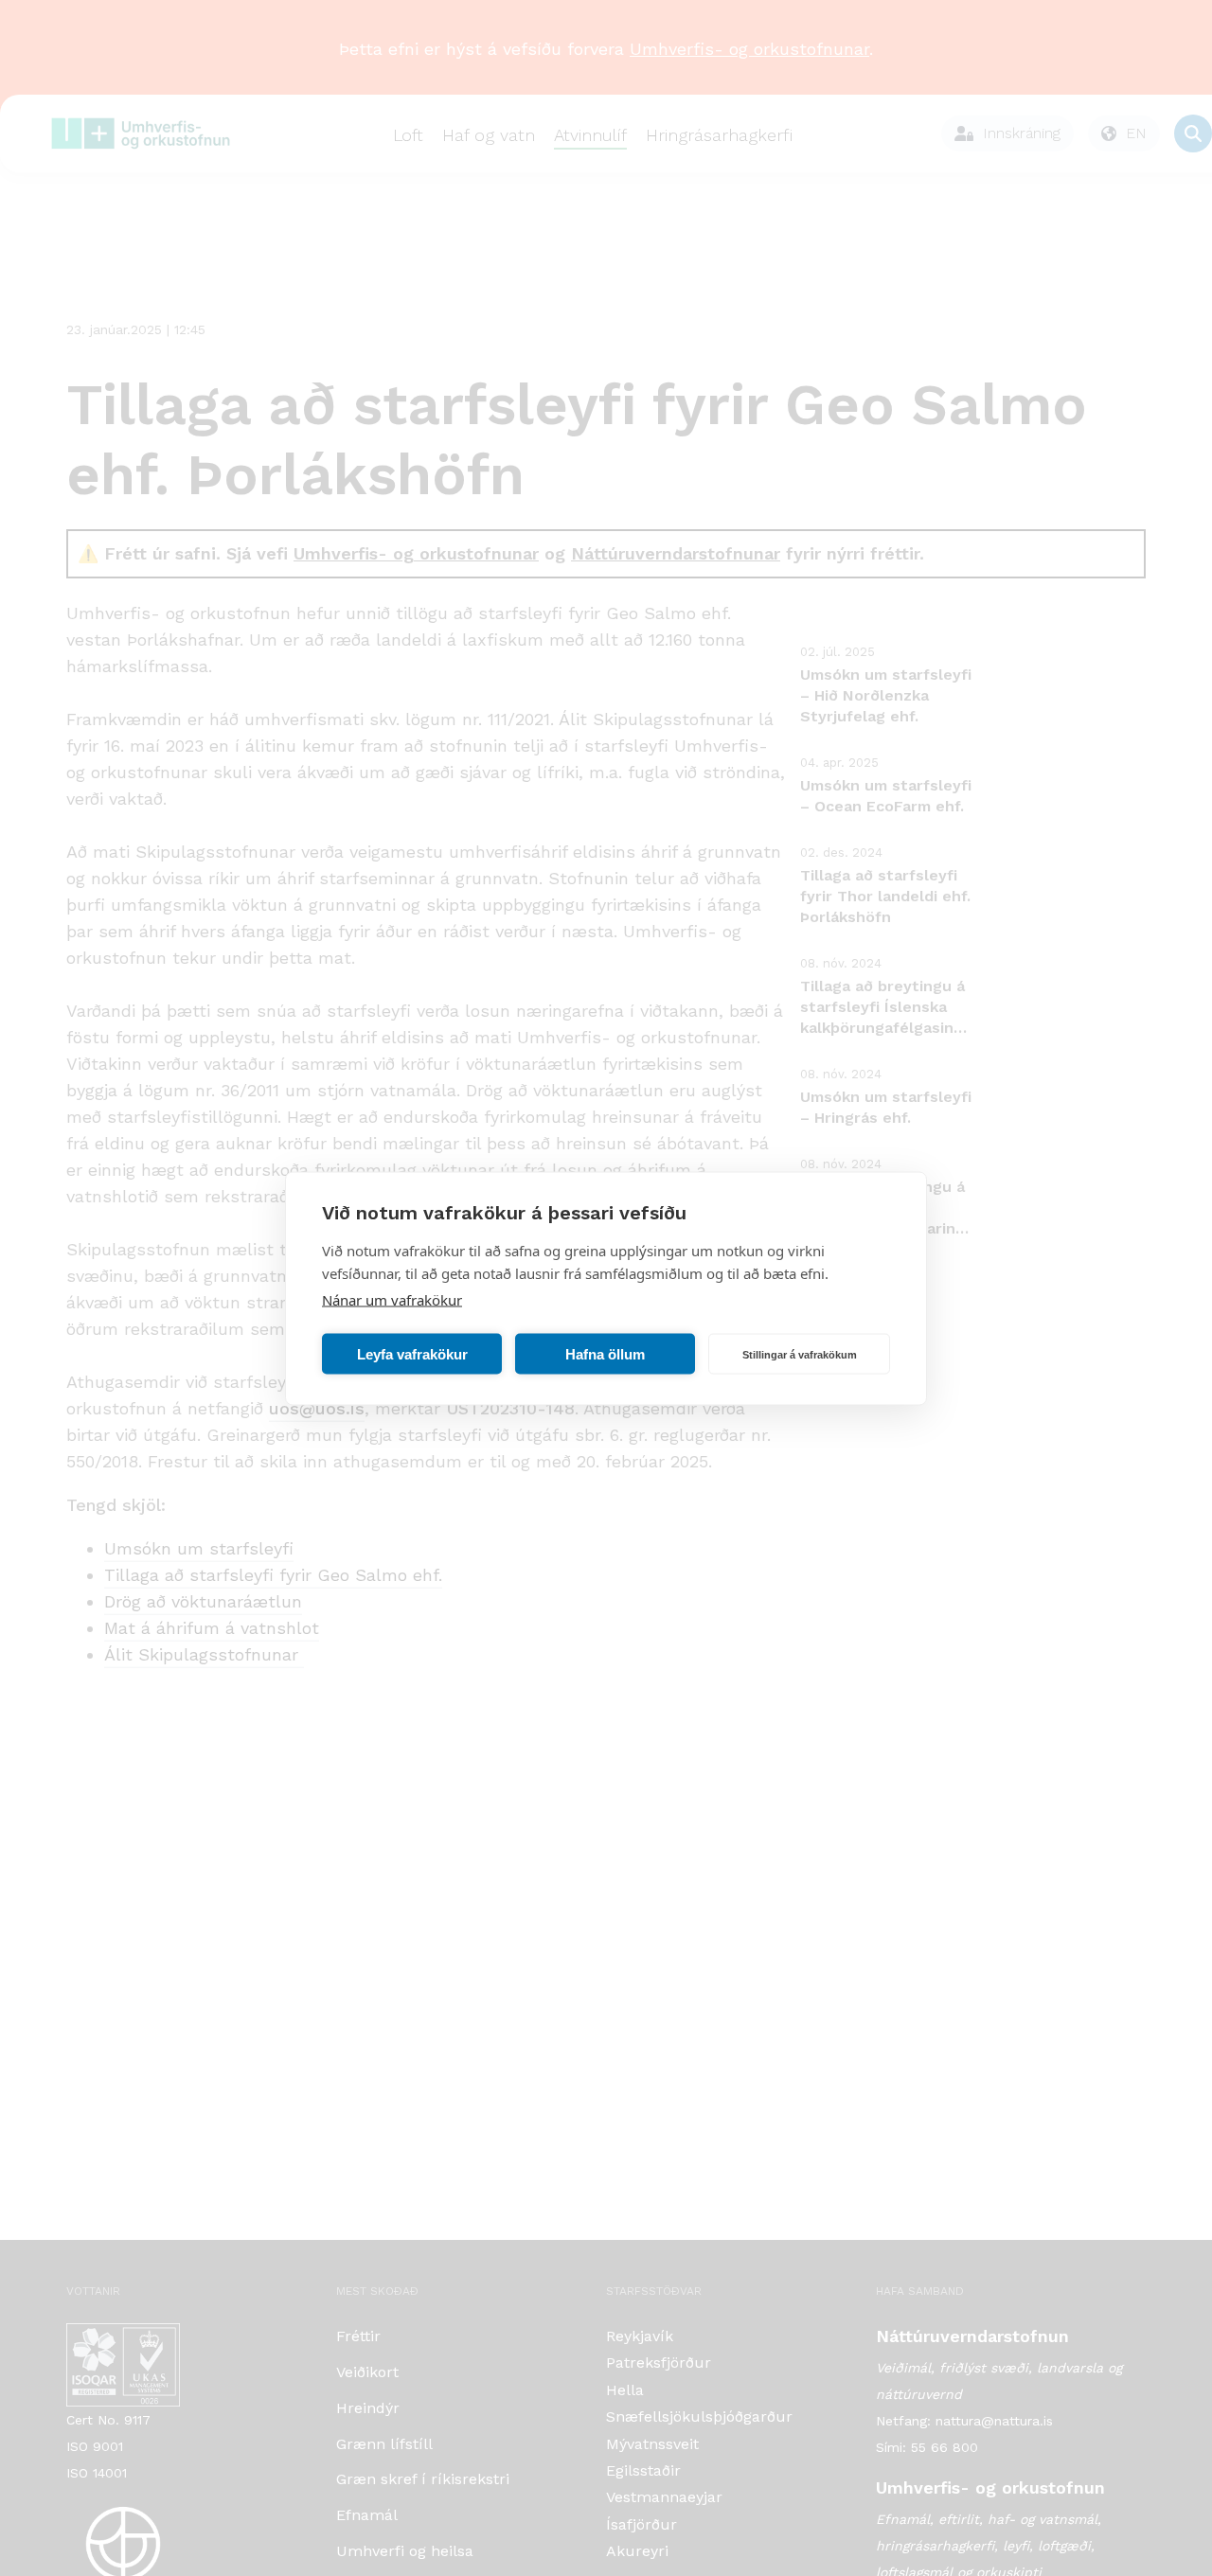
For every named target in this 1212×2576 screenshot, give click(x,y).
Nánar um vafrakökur (392, 1299)
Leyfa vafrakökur (412, 1353)
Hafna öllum (605, 1353)
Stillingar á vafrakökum (800, 1354)
